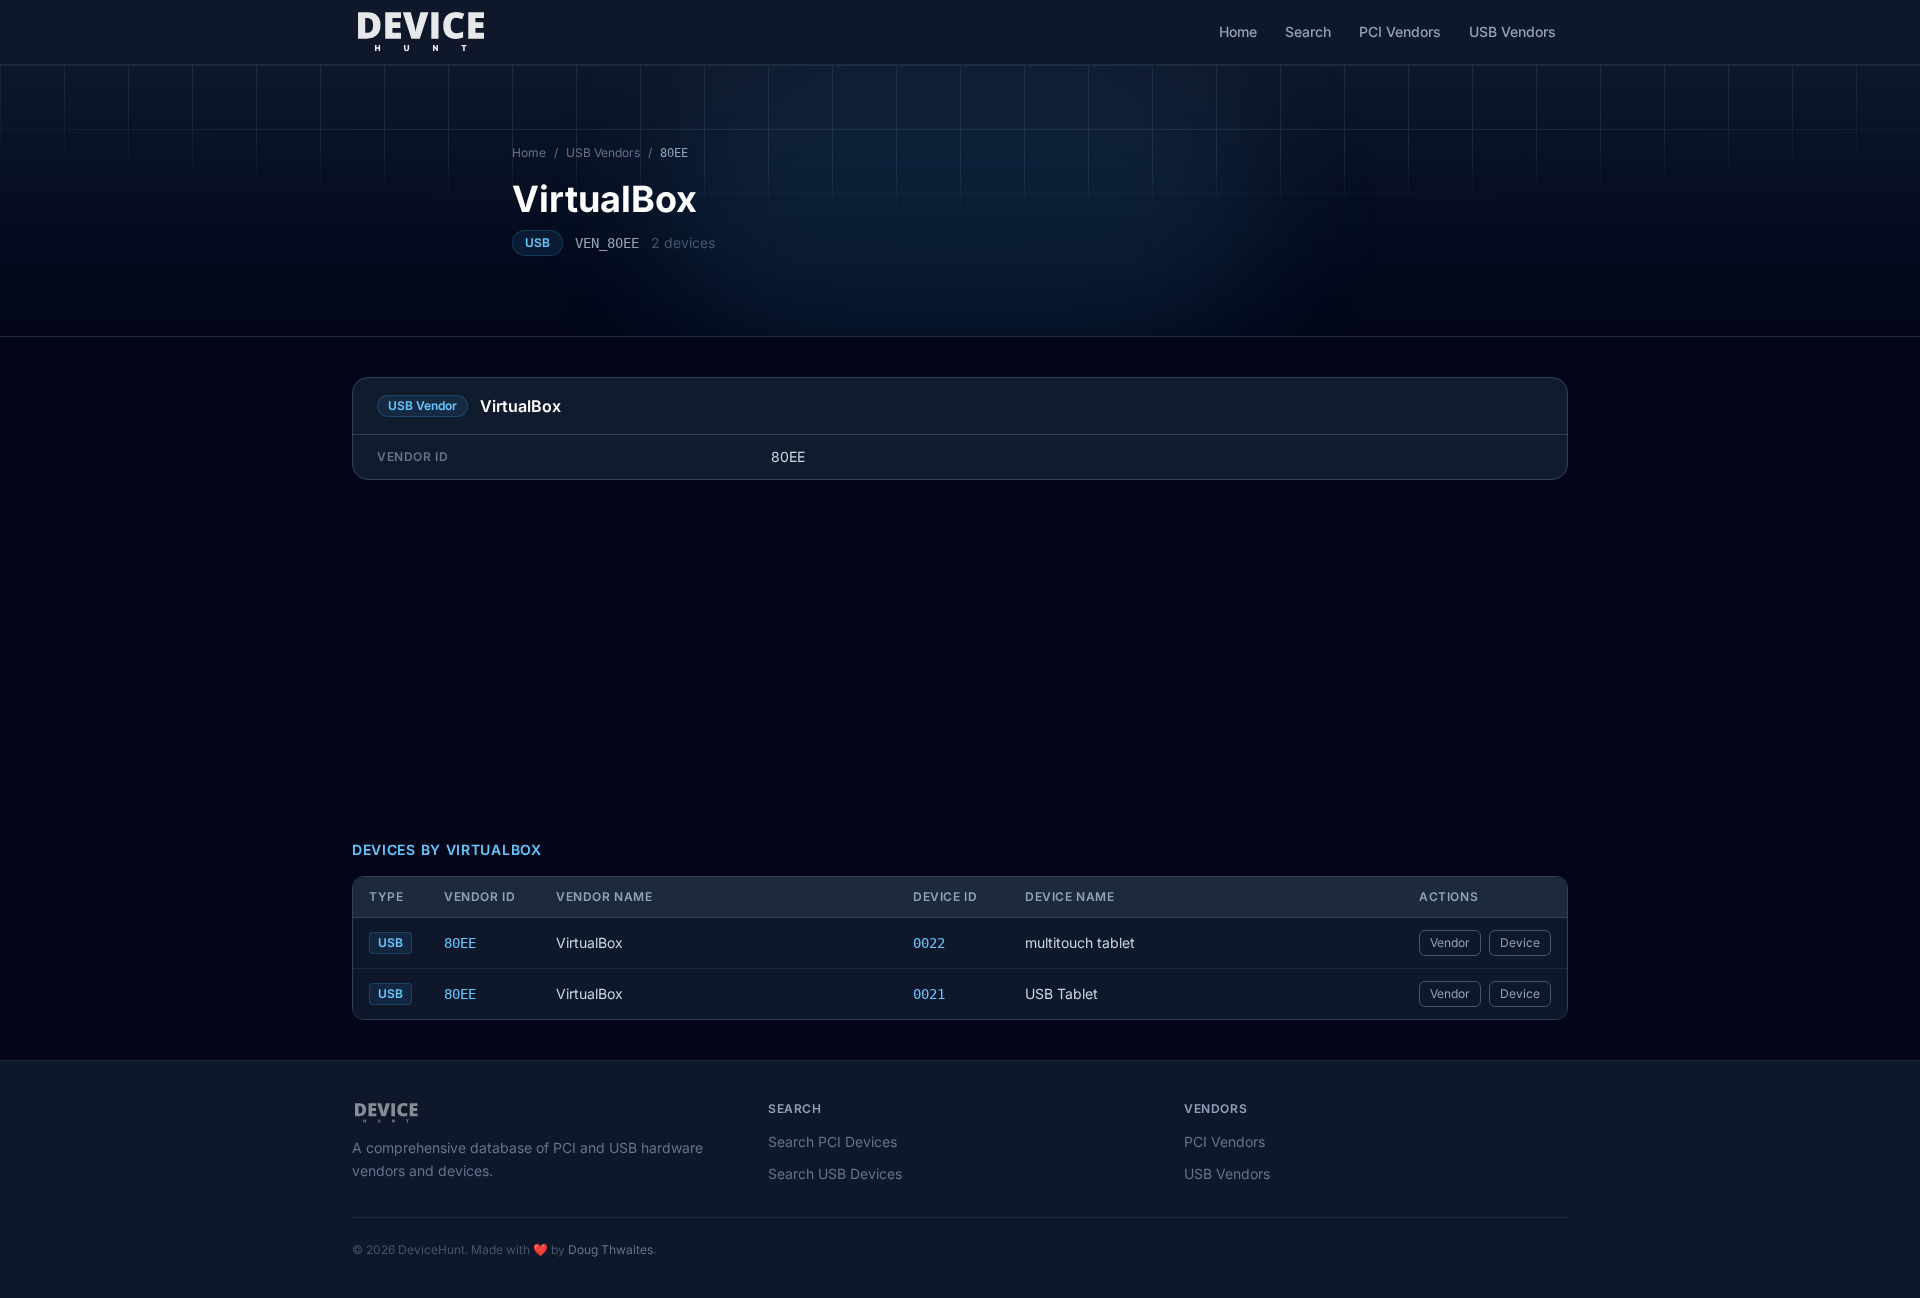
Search (1308, 31)
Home (1238, 31)
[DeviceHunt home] (420, 32)
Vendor (1450, 942)
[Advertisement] (960, 660)
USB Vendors (1512, 31)
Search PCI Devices (832, 1141)
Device (1520, 942)
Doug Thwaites (610, 1249)
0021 (929, 994)
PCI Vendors (1400, 31)
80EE (460, 943)
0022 (929, 943)
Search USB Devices (835, 1173)
